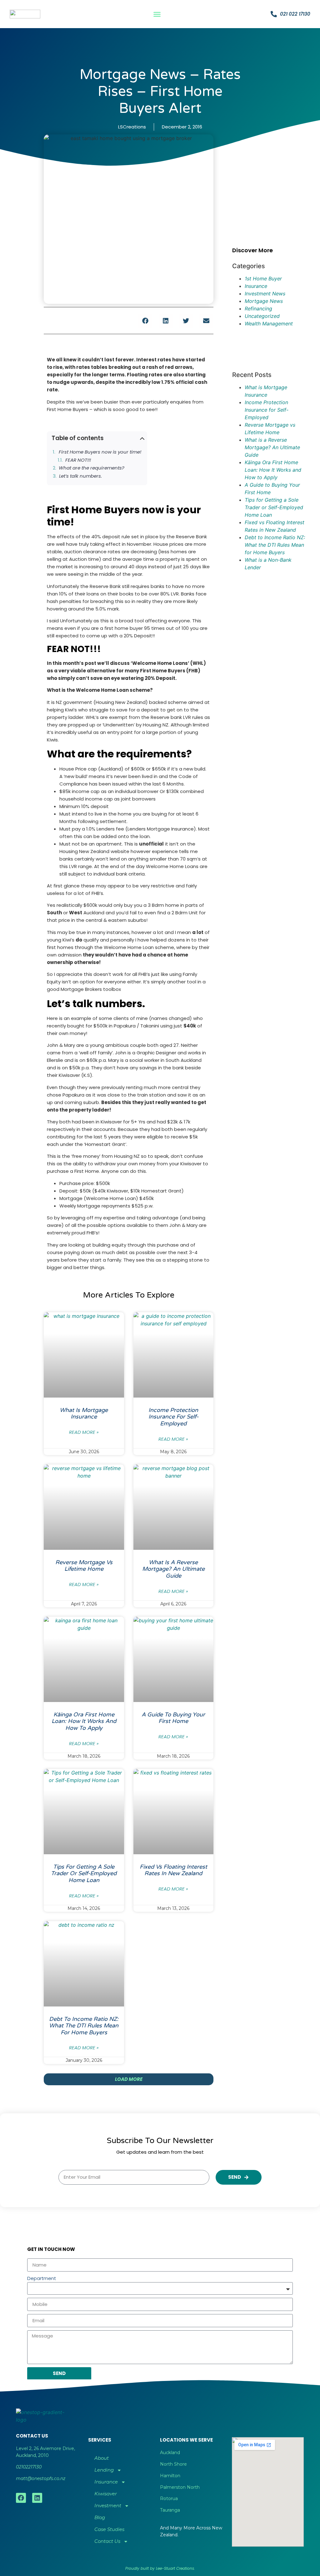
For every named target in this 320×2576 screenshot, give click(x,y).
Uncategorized (262, 316)
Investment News (265, 294)
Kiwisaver (106, 2494)
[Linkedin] (37, 2498)
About (102, 2458)
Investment (108, 2506)
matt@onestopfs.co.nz (41, 2478)
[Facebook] (21, 2498)
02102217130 (29, 2467)
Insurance (256, 286)
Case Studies (109, 2529)
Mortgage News (264, 301)
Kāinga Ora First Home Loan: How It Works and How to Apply (84, 1721)
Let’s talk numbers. (80, 476)
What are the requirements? (92, 468)
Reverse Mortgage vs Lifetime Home (84, 1566)
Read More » (84, 1432)
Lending (104, 2470)
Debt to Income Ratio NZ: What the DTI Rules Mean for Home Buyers (84, 2026)
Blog (100, 2517)
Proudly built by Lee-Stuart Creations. (160, 2568)
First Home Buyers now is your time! (100, 452)
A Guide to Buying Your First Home (173, 1718)
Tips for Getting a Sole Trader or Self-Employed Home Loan (84, 1873)
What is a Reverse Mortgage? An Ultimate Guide (173, 1569)
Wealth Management (269, 324)
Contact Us (107, 2541)
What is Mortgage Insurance (84, 1414)
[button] (157, 14)
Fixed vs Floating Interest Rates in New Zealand (173, 1870)
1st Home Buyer (263, 279)
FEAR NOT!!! (79, 460)
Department (42, 2278)
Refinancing (258, 309)
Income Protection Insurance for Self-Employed (173, 1417)
